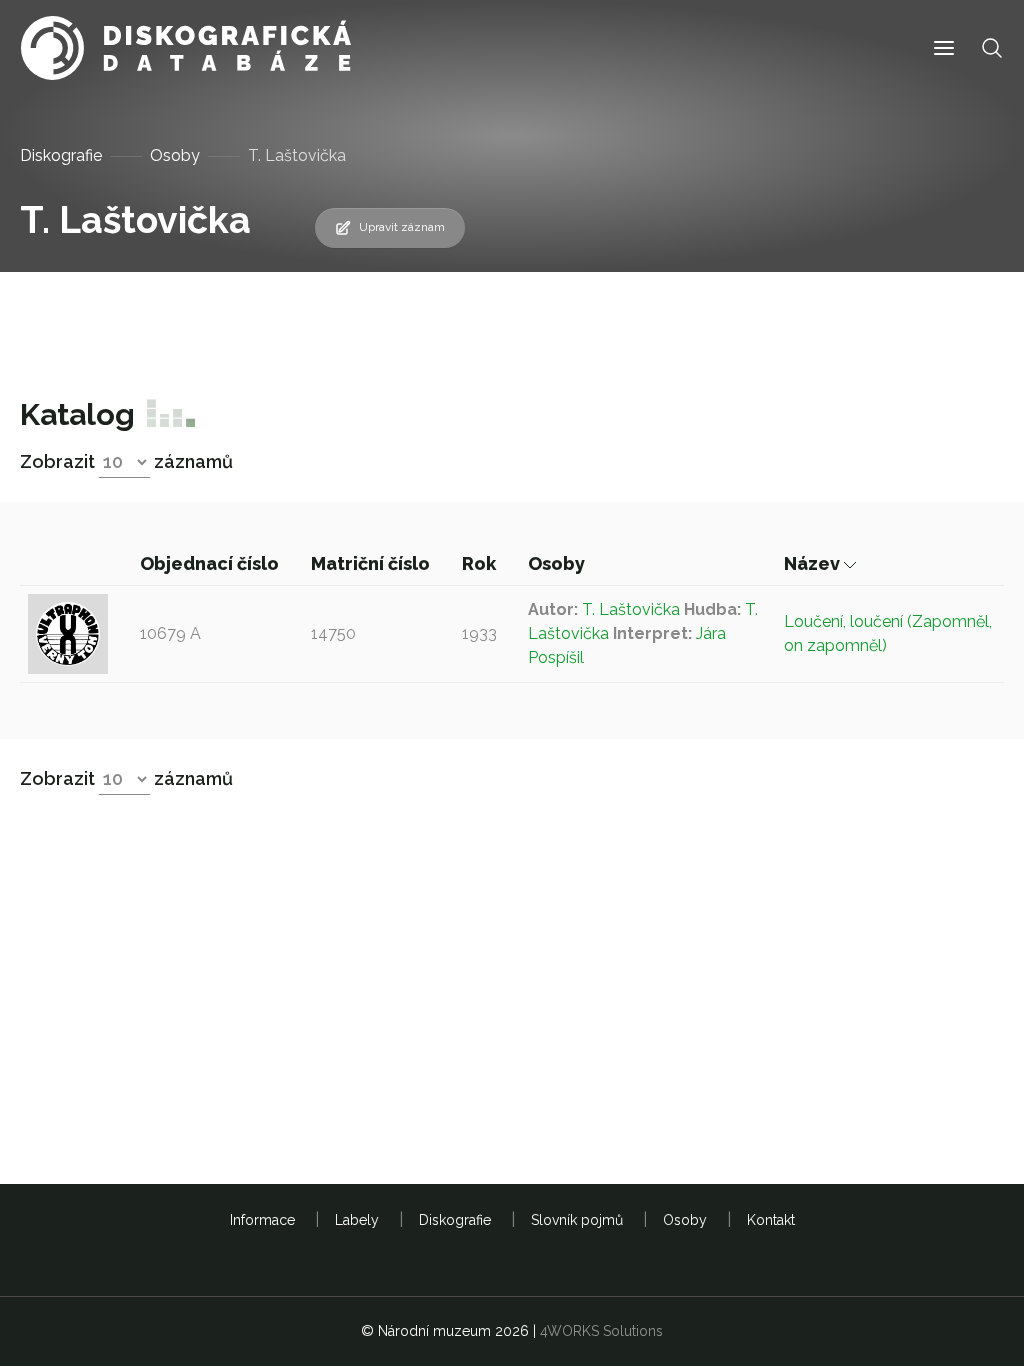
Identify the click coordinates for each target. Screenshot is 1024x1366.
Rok (481, 563)
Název (814, 563)
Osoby (175, 155)
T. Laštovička (631, 609)
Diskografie (61, 155)
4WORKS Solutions (601, 1331)
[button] (944, 48)
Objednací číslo (211, 563)
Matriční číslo (372, 563)
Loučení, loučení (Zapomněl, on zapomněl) (888, 633)
